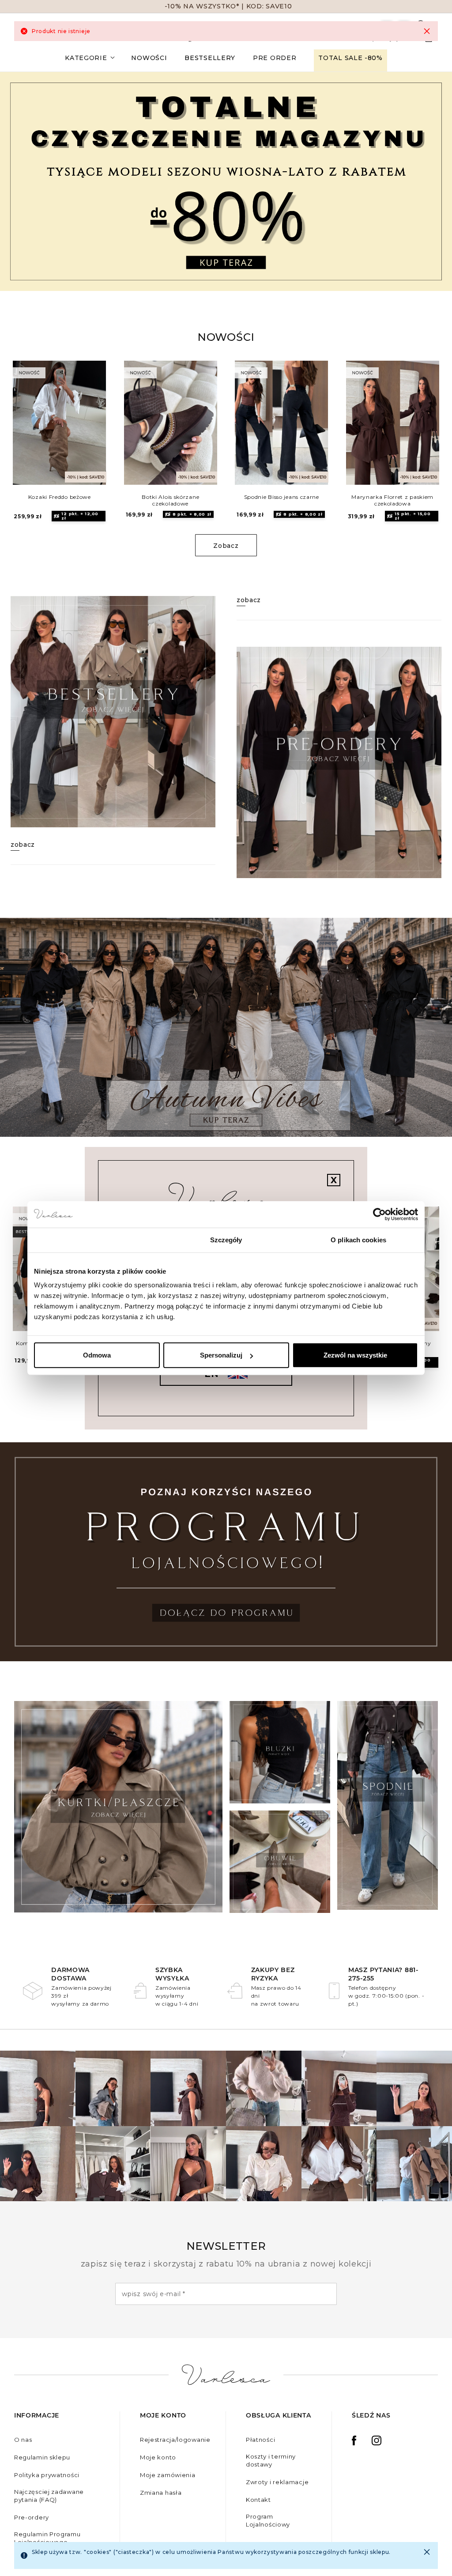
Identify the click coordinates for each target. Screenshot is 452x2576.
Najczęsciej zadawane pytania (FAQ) (49, 2496)
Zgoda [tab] (94, 1239)
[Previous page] (32, 428)
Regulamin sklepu (42, 2457)
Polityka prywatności (47, 2475)
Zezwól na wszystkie (355, 1355)
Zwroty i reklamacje (277, 2482)
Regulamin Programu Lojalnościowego (47, 2538)
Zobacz (226, 546)
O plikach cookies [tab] (358, 1239)
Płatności (260, 2440)
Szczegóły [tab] (226, 1239)
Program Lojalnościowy (268, 2520)
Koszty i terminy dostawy (271, 2460)
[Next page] (420, 428)
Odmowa (97, 1355)
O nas (23, 2440)
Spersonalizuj (221, 1355)
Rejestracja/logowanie (175, 2440)
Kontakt (258, 2500)
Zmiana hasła (161, 2493)
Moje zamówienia (168, 2475)
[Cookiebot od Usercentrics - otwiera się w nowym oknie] (379, 1214)
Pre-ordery (32, 2517)
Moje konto (158, 2457)
